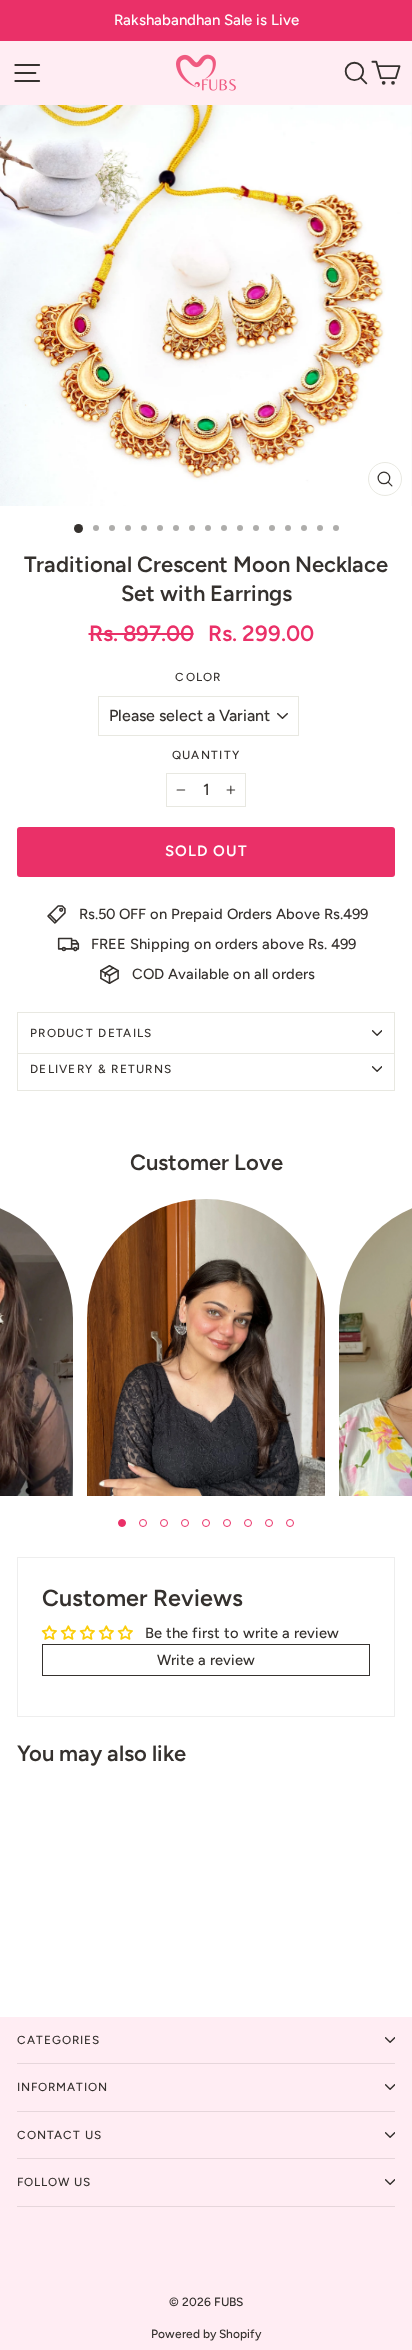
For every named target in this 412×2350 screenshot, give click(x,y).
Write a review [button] (206, 1660)
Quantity (206, 755)
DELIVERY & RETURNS (101, 1069)
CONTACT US (59, 2135)
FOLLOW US (54, 2182)
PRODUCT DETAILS (91, 1033)
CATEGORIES (58, 2040)
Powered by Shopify (206, 2334)
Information (62, 2087)
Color (198, 677)
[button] (122, 1523)
